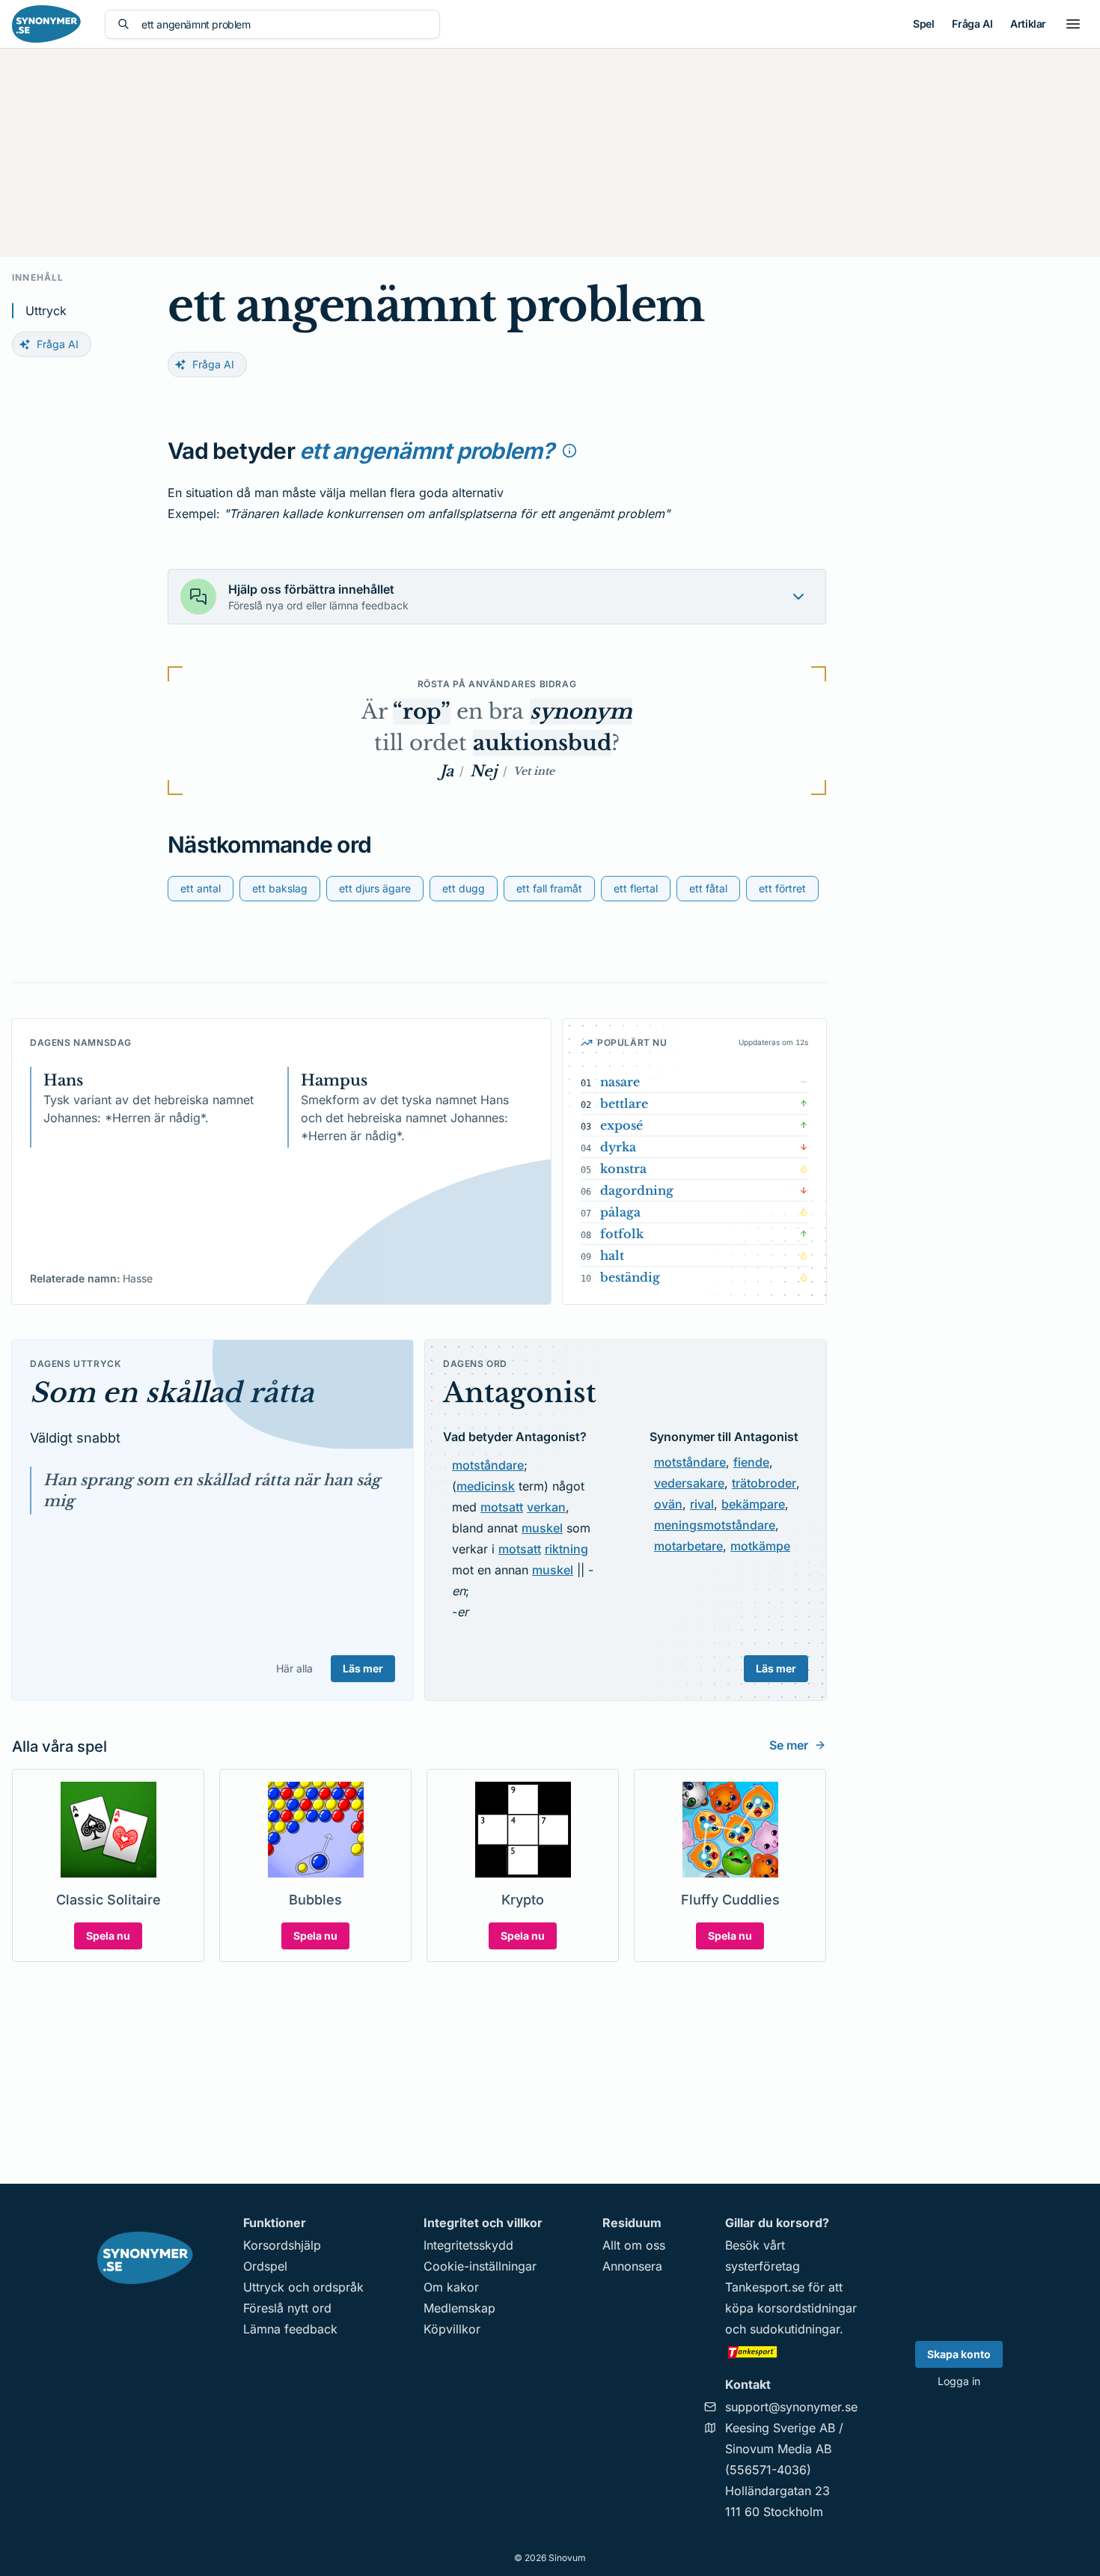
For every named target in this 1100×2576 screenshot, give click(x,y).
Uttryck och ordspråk (303, 2287)
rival (702, 1504)
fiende (751, 1462)
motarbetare (688, 1546)
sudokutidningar (795, 2329)
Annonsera (632, 2266)
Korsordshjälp (282, 2245)
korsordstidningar (807, 2308)
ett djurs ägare (375, 888)
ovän (668, 1504)
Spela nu (108, 1936)
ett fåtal (708, 888)
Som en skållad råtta (172, 1393)
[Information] (569, 451)
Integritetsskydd (468, 2245)
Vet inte (534, 771)
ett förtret (782, 888)
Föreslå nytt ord (287, 2308)
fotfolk (622, 1234)
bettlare (624, 1103)
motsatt (502, 1507)
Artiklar (1028, 24)
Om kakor (451, 2287)
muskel (542, 1528)
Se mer (789, 1745)
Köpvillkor (452, 2329)
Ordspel (265, 2266)
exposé (621, 1125)
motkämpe (760, 1546)
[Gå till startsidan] (46, 24)
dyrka (618, 1147)
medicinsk (486, 1486)
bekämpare (753, 1504)
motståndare (488, 1465)
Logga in (959, 2381)
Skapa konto (959, 2354)
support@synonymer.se (791, 2407)
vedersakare (689, 1483)
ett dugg (464, 888)
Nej (483, 771)
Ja (447, 771)
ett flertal (636, 888)
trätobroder (764, 1483)
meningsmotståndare (715, 1525)
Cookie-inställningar (480, 2266)
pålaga (620, 1212)
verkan (546, 1507)
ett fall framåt (549, 888)
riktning (566, 1549)
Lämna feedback (290, 2329)
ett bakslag (280, 888)
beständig (630, 1277)
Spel (923, 24)
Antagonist (520, 1393)
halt (612, 1255)
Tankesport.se (765, 2287)
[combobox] (284, 24)
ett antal (201, 888)
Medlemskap (459, 2308)
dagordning (637, 1190)
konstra (623, 1169)
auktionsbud (542, 743)
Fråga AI (972, 24)
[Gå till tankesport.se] (791, 2351)
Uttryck (46, 311)
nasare (620, 1082)
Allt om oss (634, 2245)
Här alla (294, 1668)
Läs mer (363, 1668)
